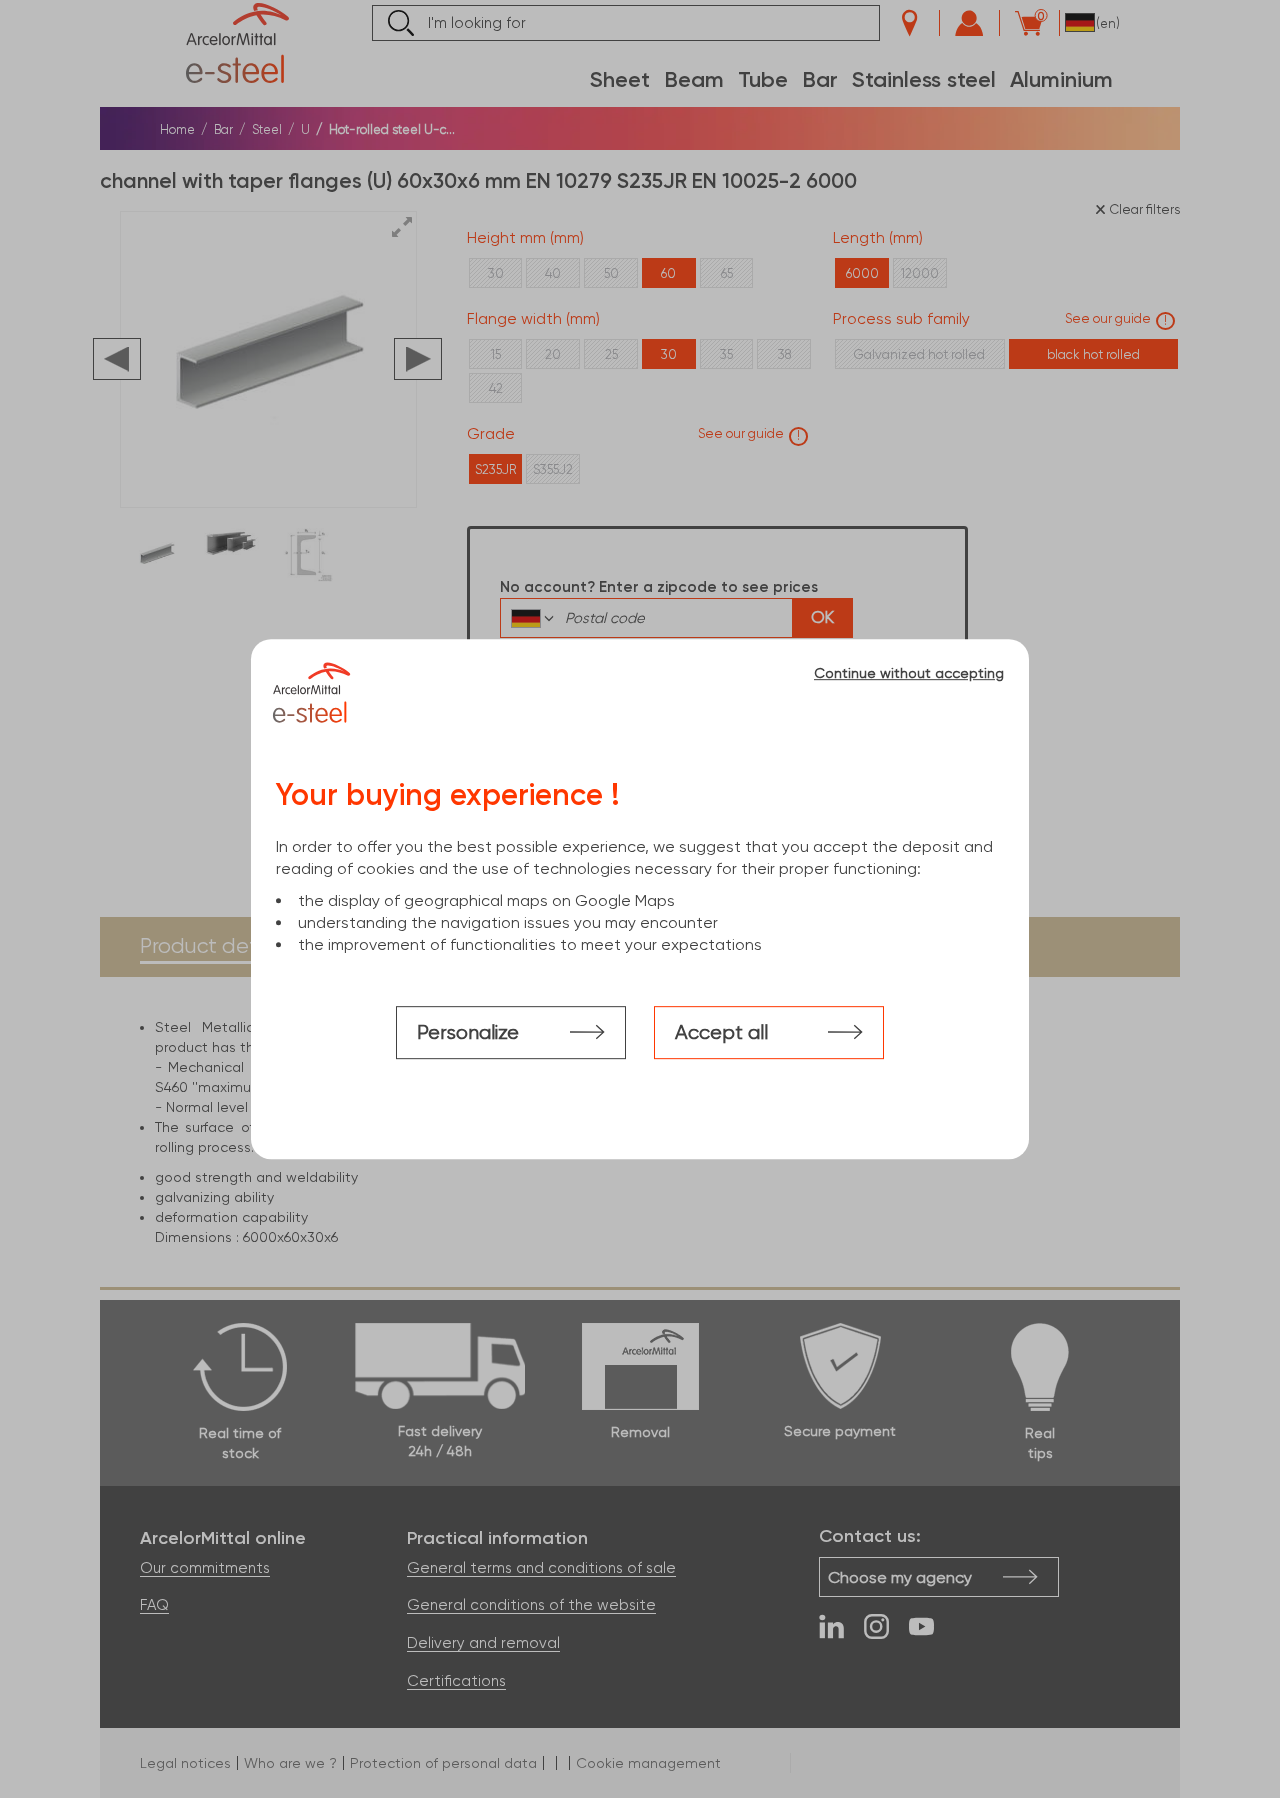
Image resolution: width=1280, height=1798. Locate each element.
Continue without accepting (909, 673)
